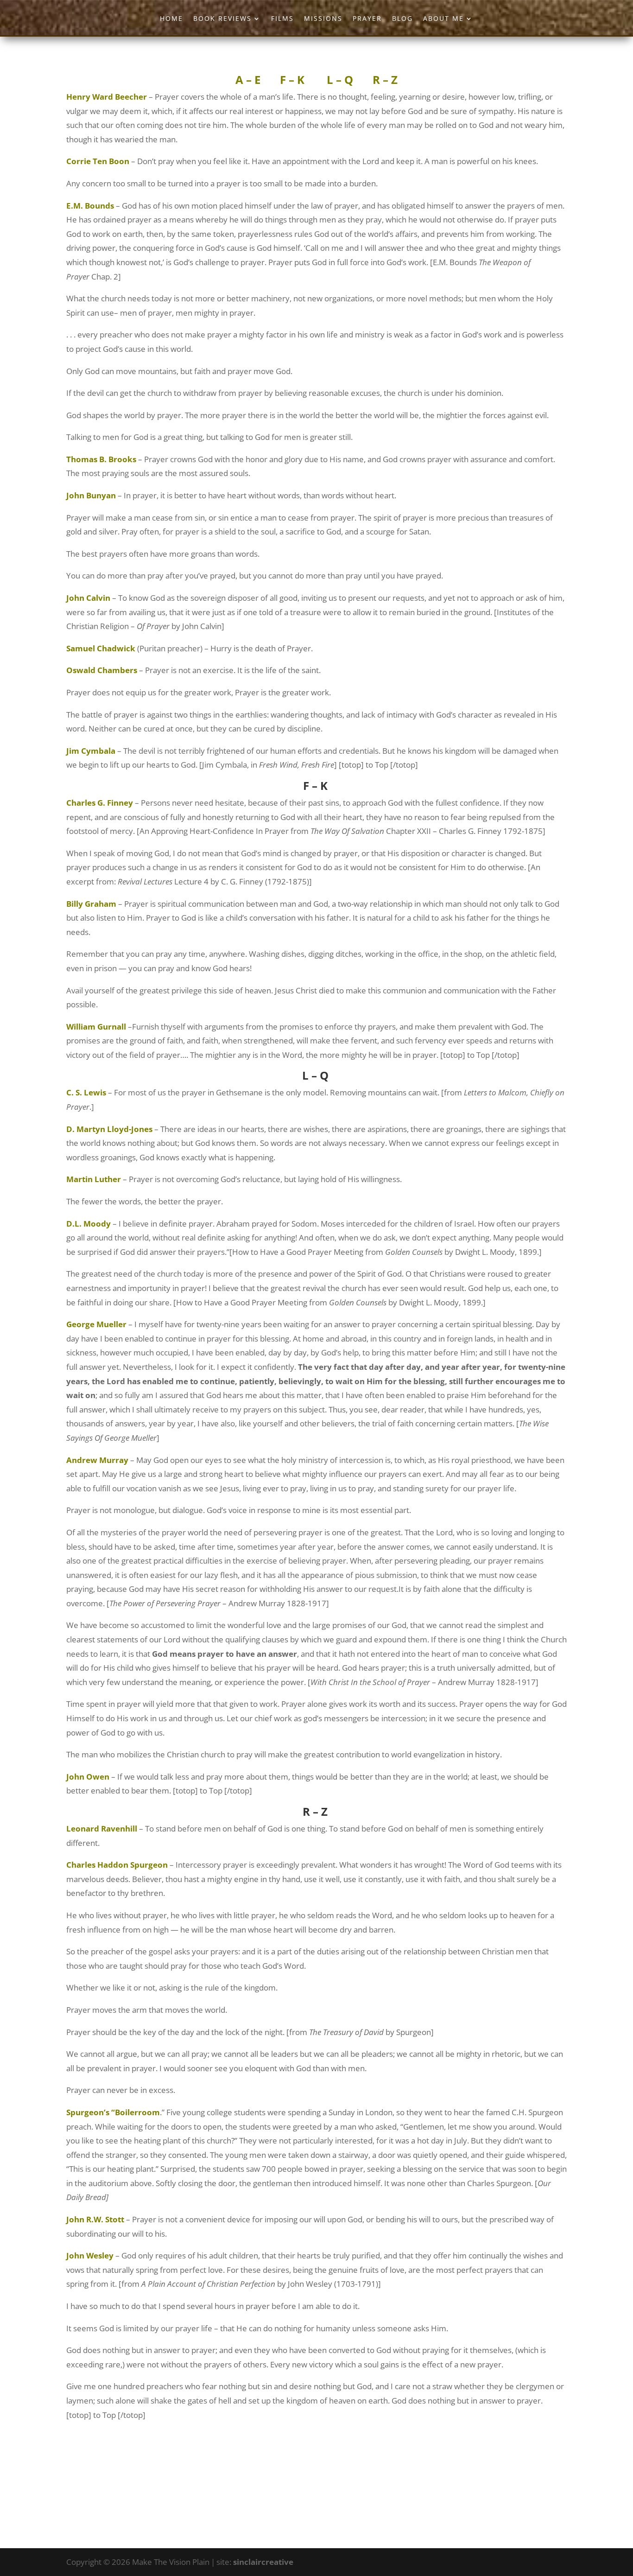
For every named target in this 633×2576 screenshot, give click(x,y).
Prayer (367, 19)
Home (171, 19)
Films (282, 19)
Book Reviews (222, 19)
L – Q (339, 80)
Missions (323, 19)
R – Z (385, 80)
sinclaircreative (263, 2562)
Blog (402, 19)
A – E (248, 80)
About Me (443, 19)
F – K (292, 80)
